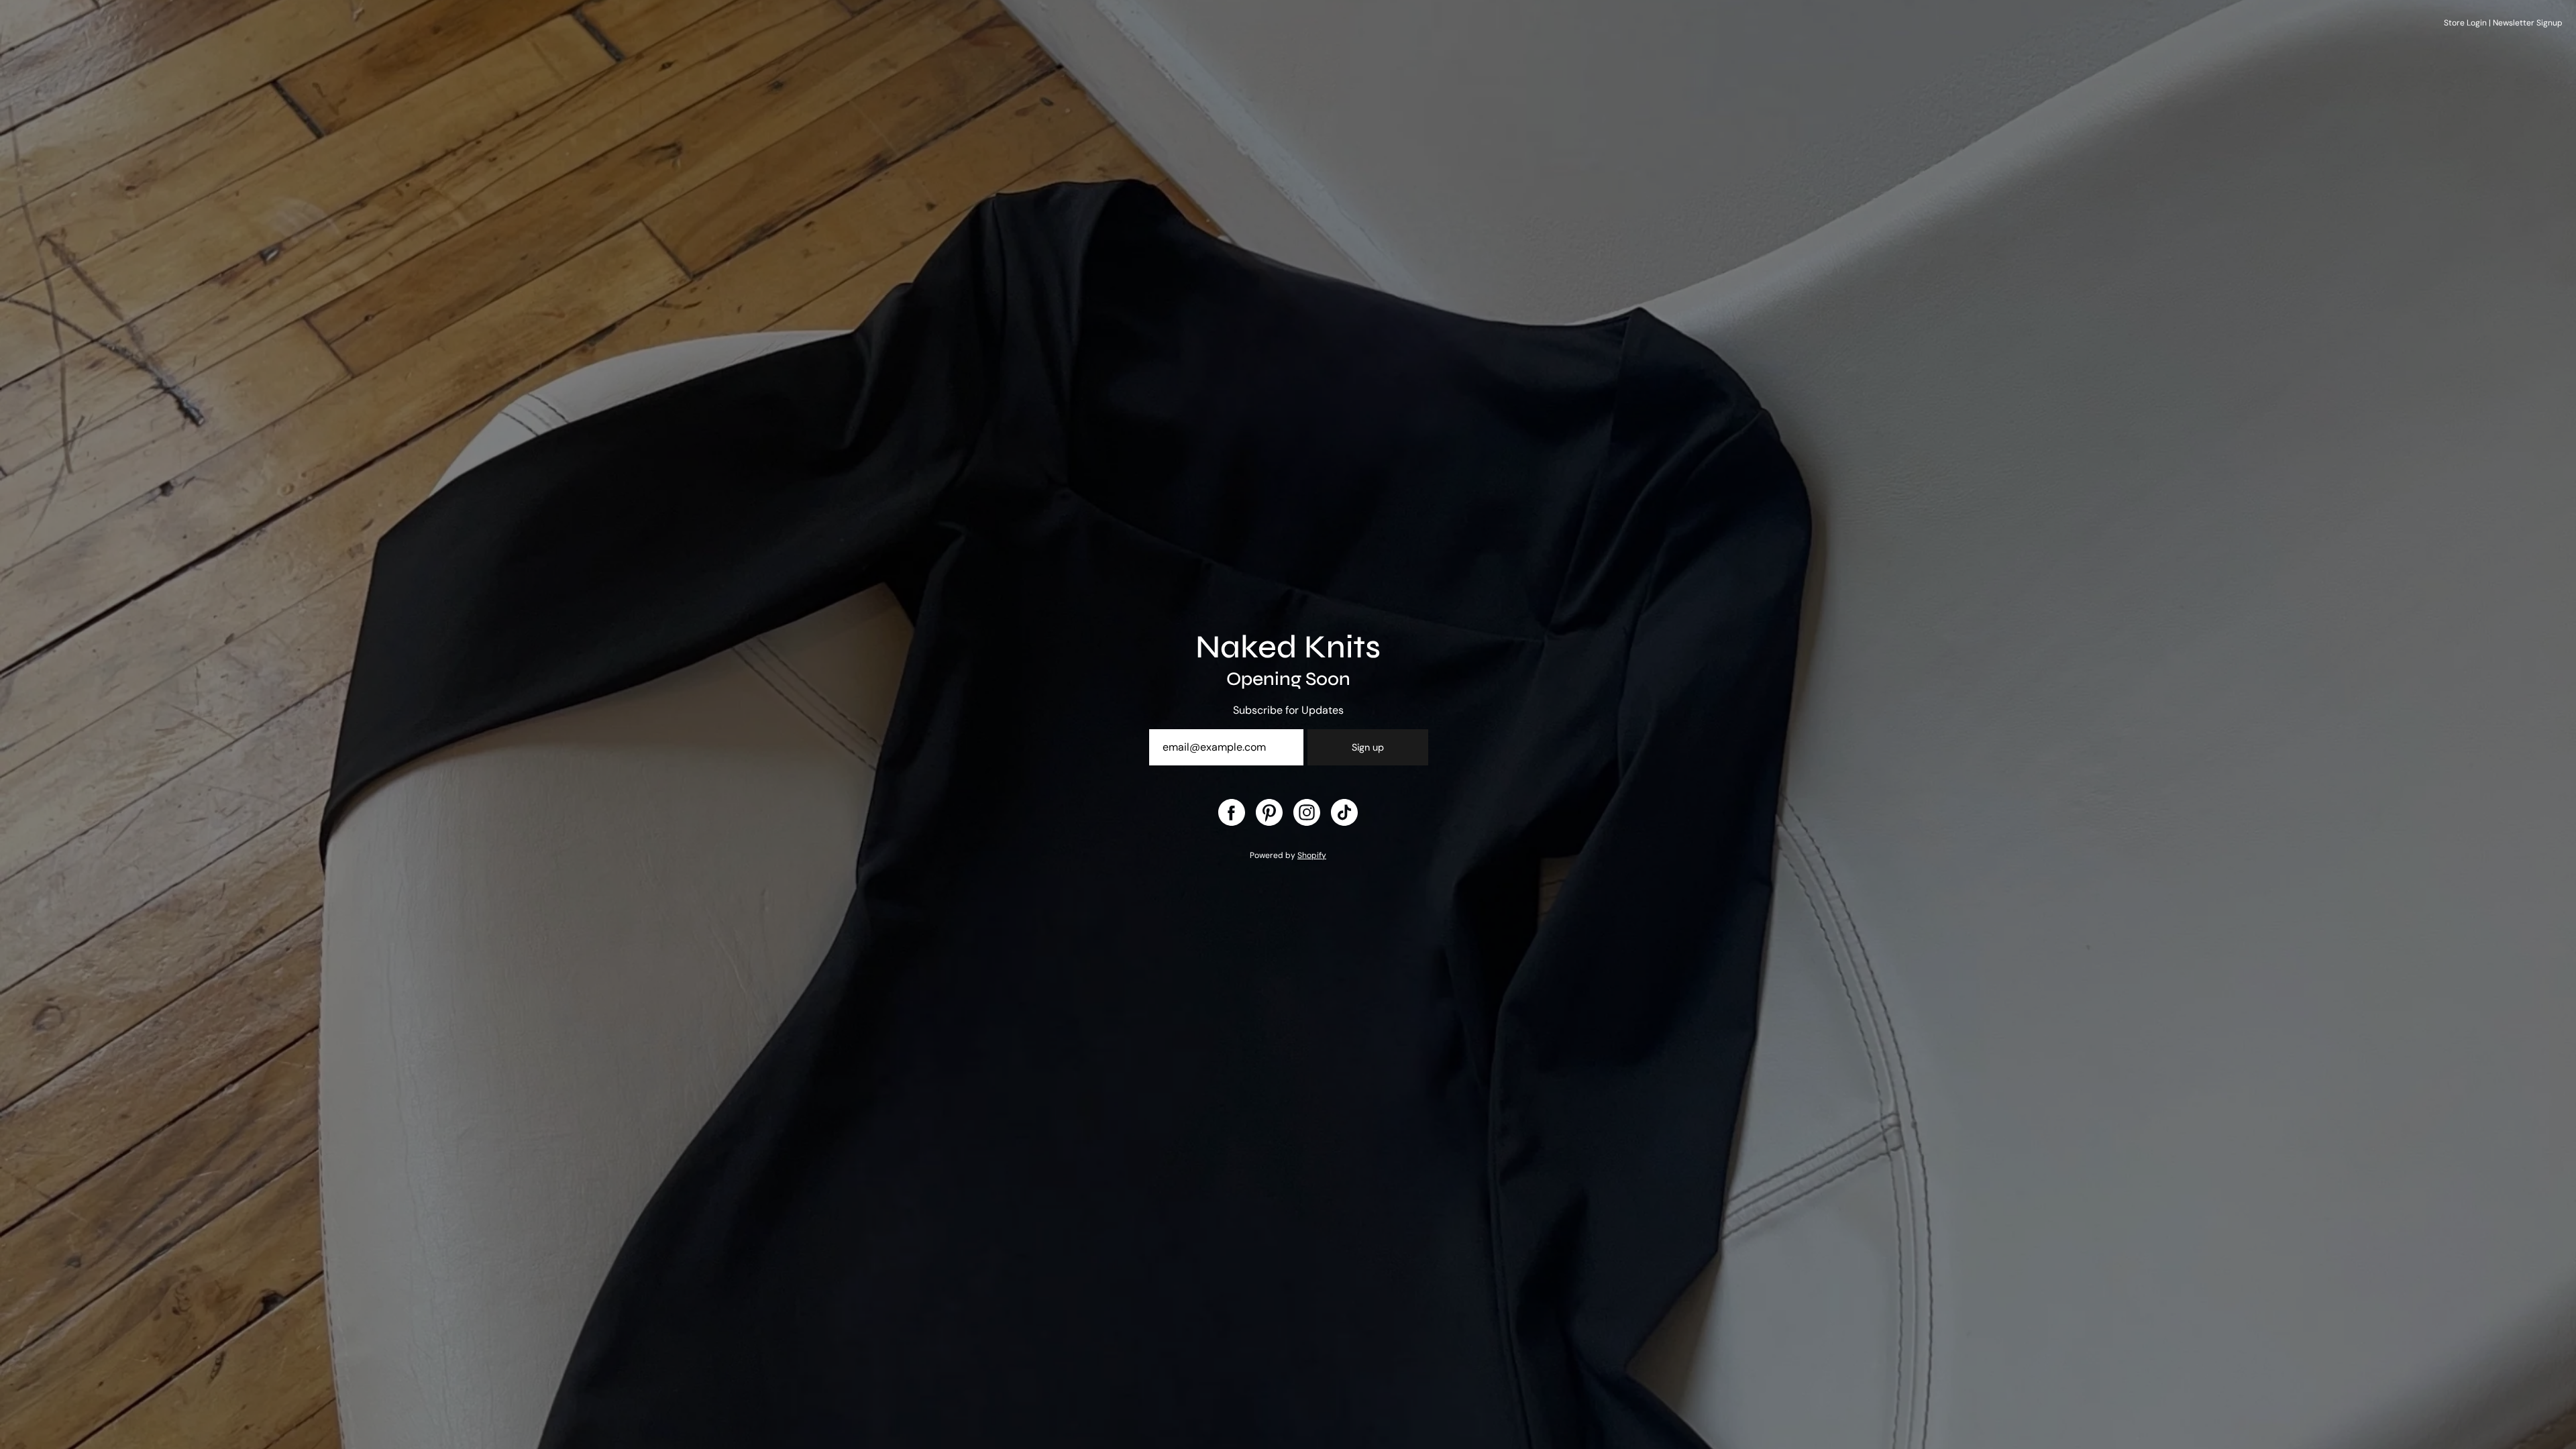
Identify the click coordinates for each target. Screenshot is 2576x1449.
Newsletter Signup (2528, 23)
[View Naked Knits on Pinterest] (1269, 812)
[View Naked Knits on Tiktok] (1344, 812)
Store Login (2465, 23)
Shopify (1312, 855)
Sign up (1368, 747)
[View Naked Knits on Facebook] (1232, 812)
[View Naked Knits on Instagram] (1307, 812)
